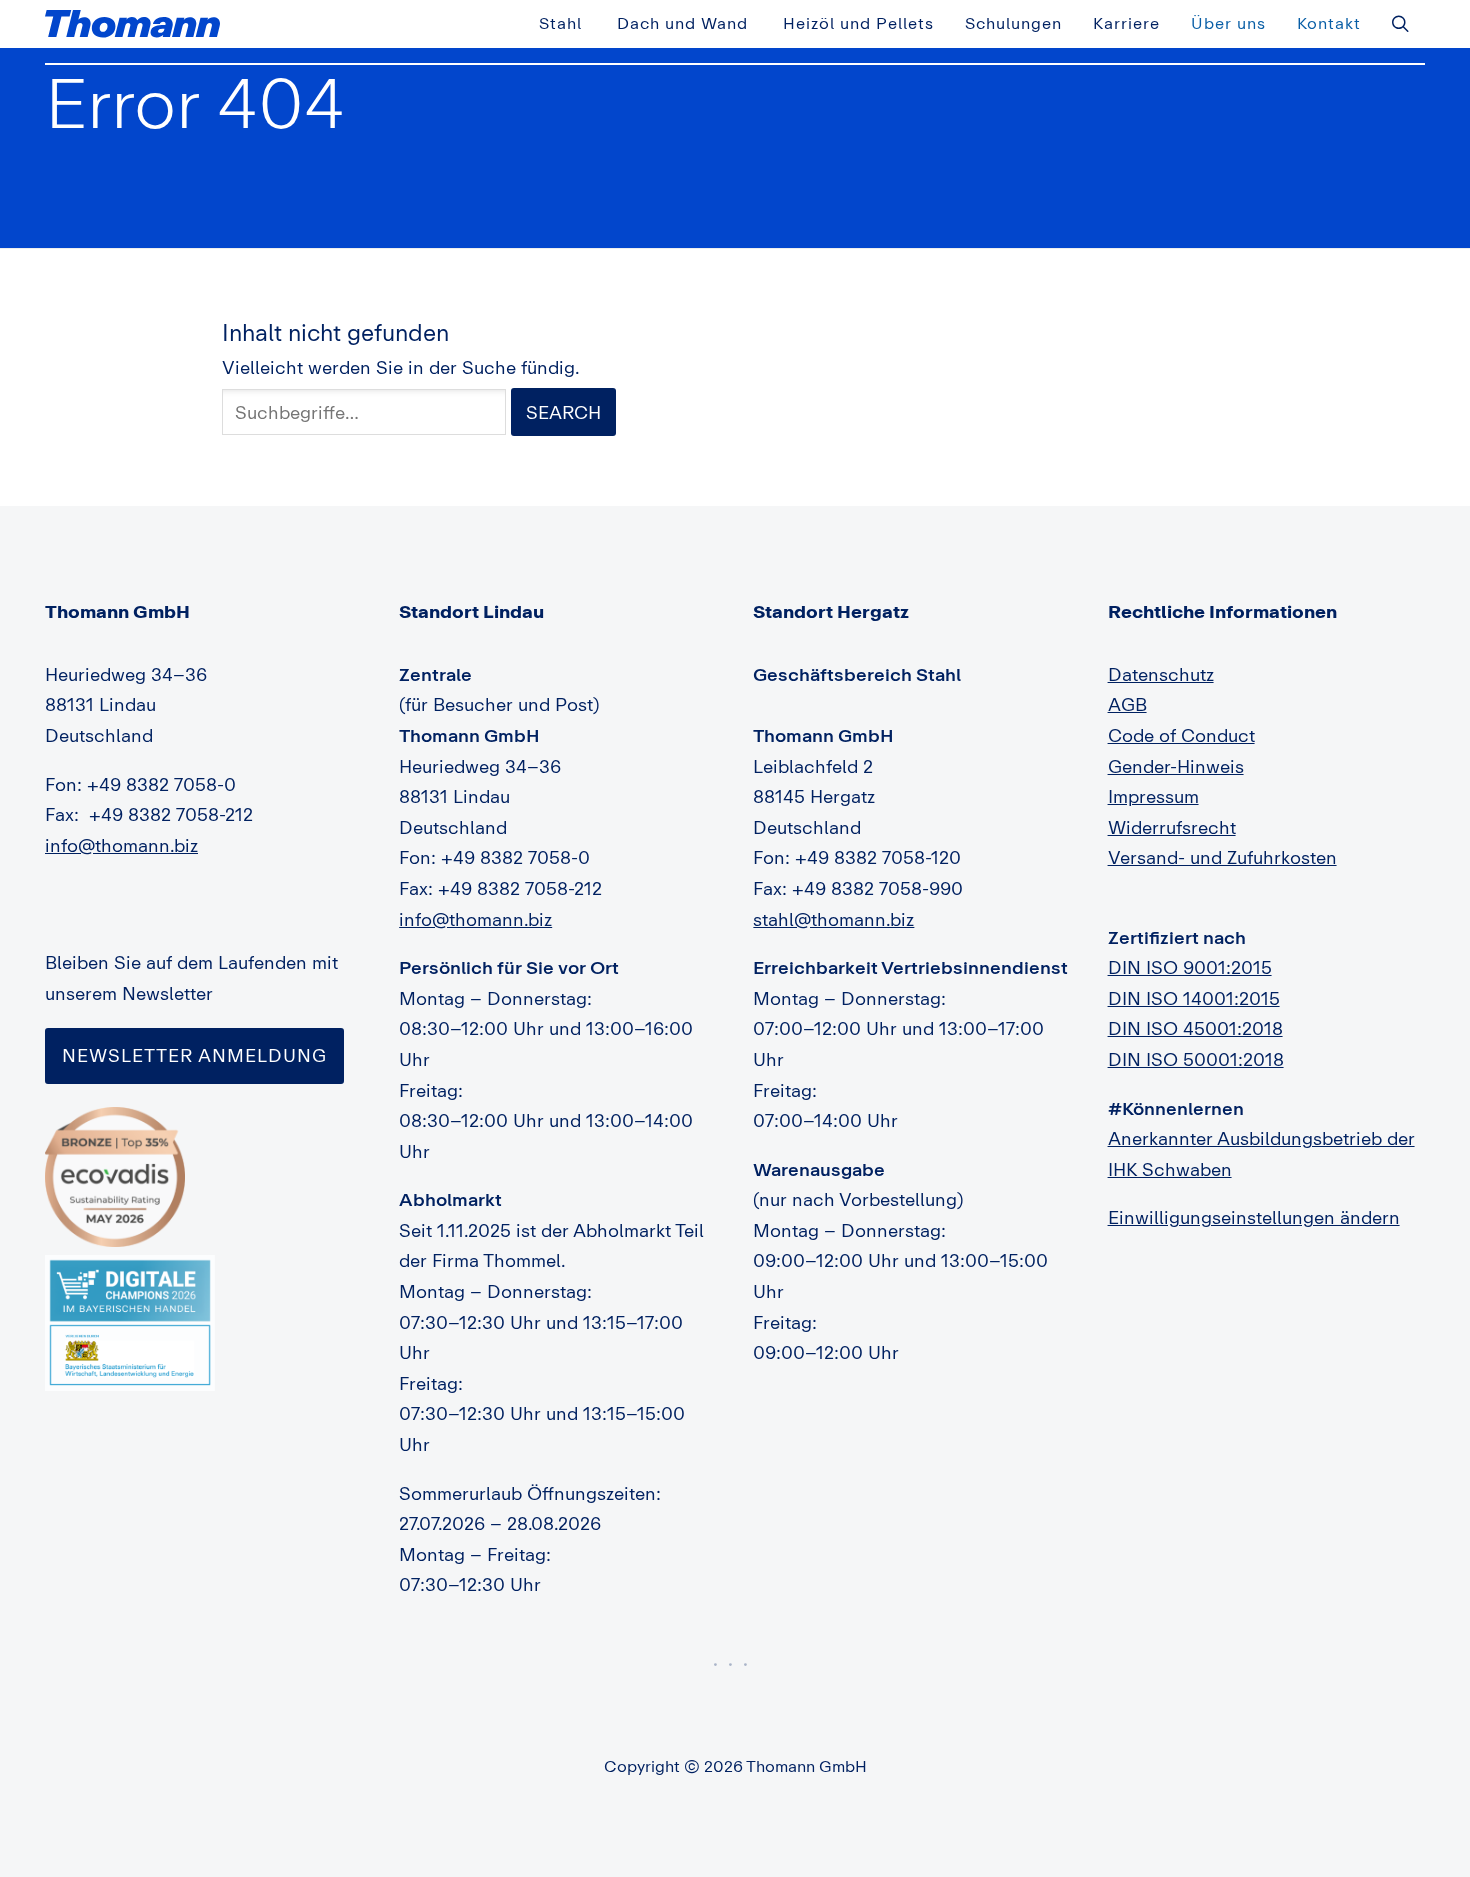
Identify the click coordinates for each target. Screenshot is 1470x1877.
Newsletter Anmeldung (194, 1055)
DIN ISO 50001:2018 (1196, 1059)
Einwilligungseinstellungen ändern (1254, 1217)
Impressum (1153, 796)
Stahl (560, 23)
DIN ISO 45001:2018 (1195, 1028)
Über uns (1228, 23)
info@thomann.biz (121, 845)
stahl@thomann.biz (833, 919)
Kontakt (1329, 23)
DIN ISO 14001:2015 (1194, 998)
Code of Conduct (1181, 735)
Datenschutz (1161, 674)
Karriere (1126, 23)
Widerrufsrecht (1172, 827)
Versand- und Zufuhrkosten (1222, 857)
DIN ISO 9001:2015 (1190, 967)
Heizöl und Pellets (858, 23)
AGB (1127, 704)
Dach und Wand (682, 23)
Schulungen (1013, 23)
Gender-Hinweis (1176, 766)
